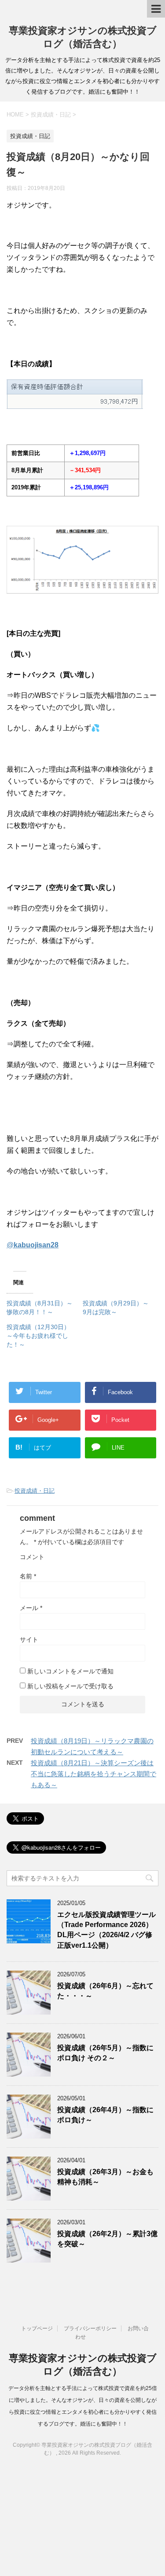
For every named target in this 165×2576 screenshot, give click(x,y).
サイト (29, 1640)
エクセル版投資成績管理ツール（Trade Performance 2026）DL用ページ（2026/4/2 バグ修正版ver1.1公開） (106, 1930)
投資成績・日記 (35, 1491)
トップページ (37, 2328)
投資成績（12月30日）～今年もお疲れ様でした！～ (38, 1336)
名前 (28, 1576)
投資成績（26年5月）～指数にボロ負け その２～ (105, 2053)
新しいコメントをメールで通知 (70, 1671)
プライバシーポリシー (90, 2328)
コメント (32, 1557)
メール (31, 1608)
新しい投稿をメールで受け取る (70, 1686)
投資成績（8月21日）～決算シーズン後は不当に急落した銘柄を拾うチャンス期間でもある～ (93, 1774)
